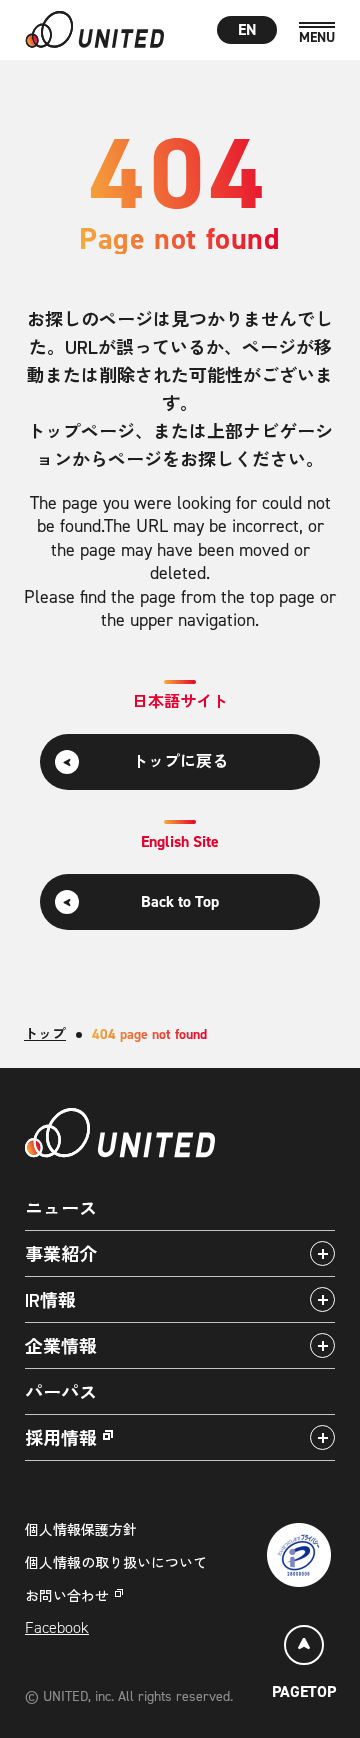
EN (247, 29)
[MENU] (317, 33)
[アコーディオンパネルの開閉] (322, 1253)
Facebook (57, 1627)
